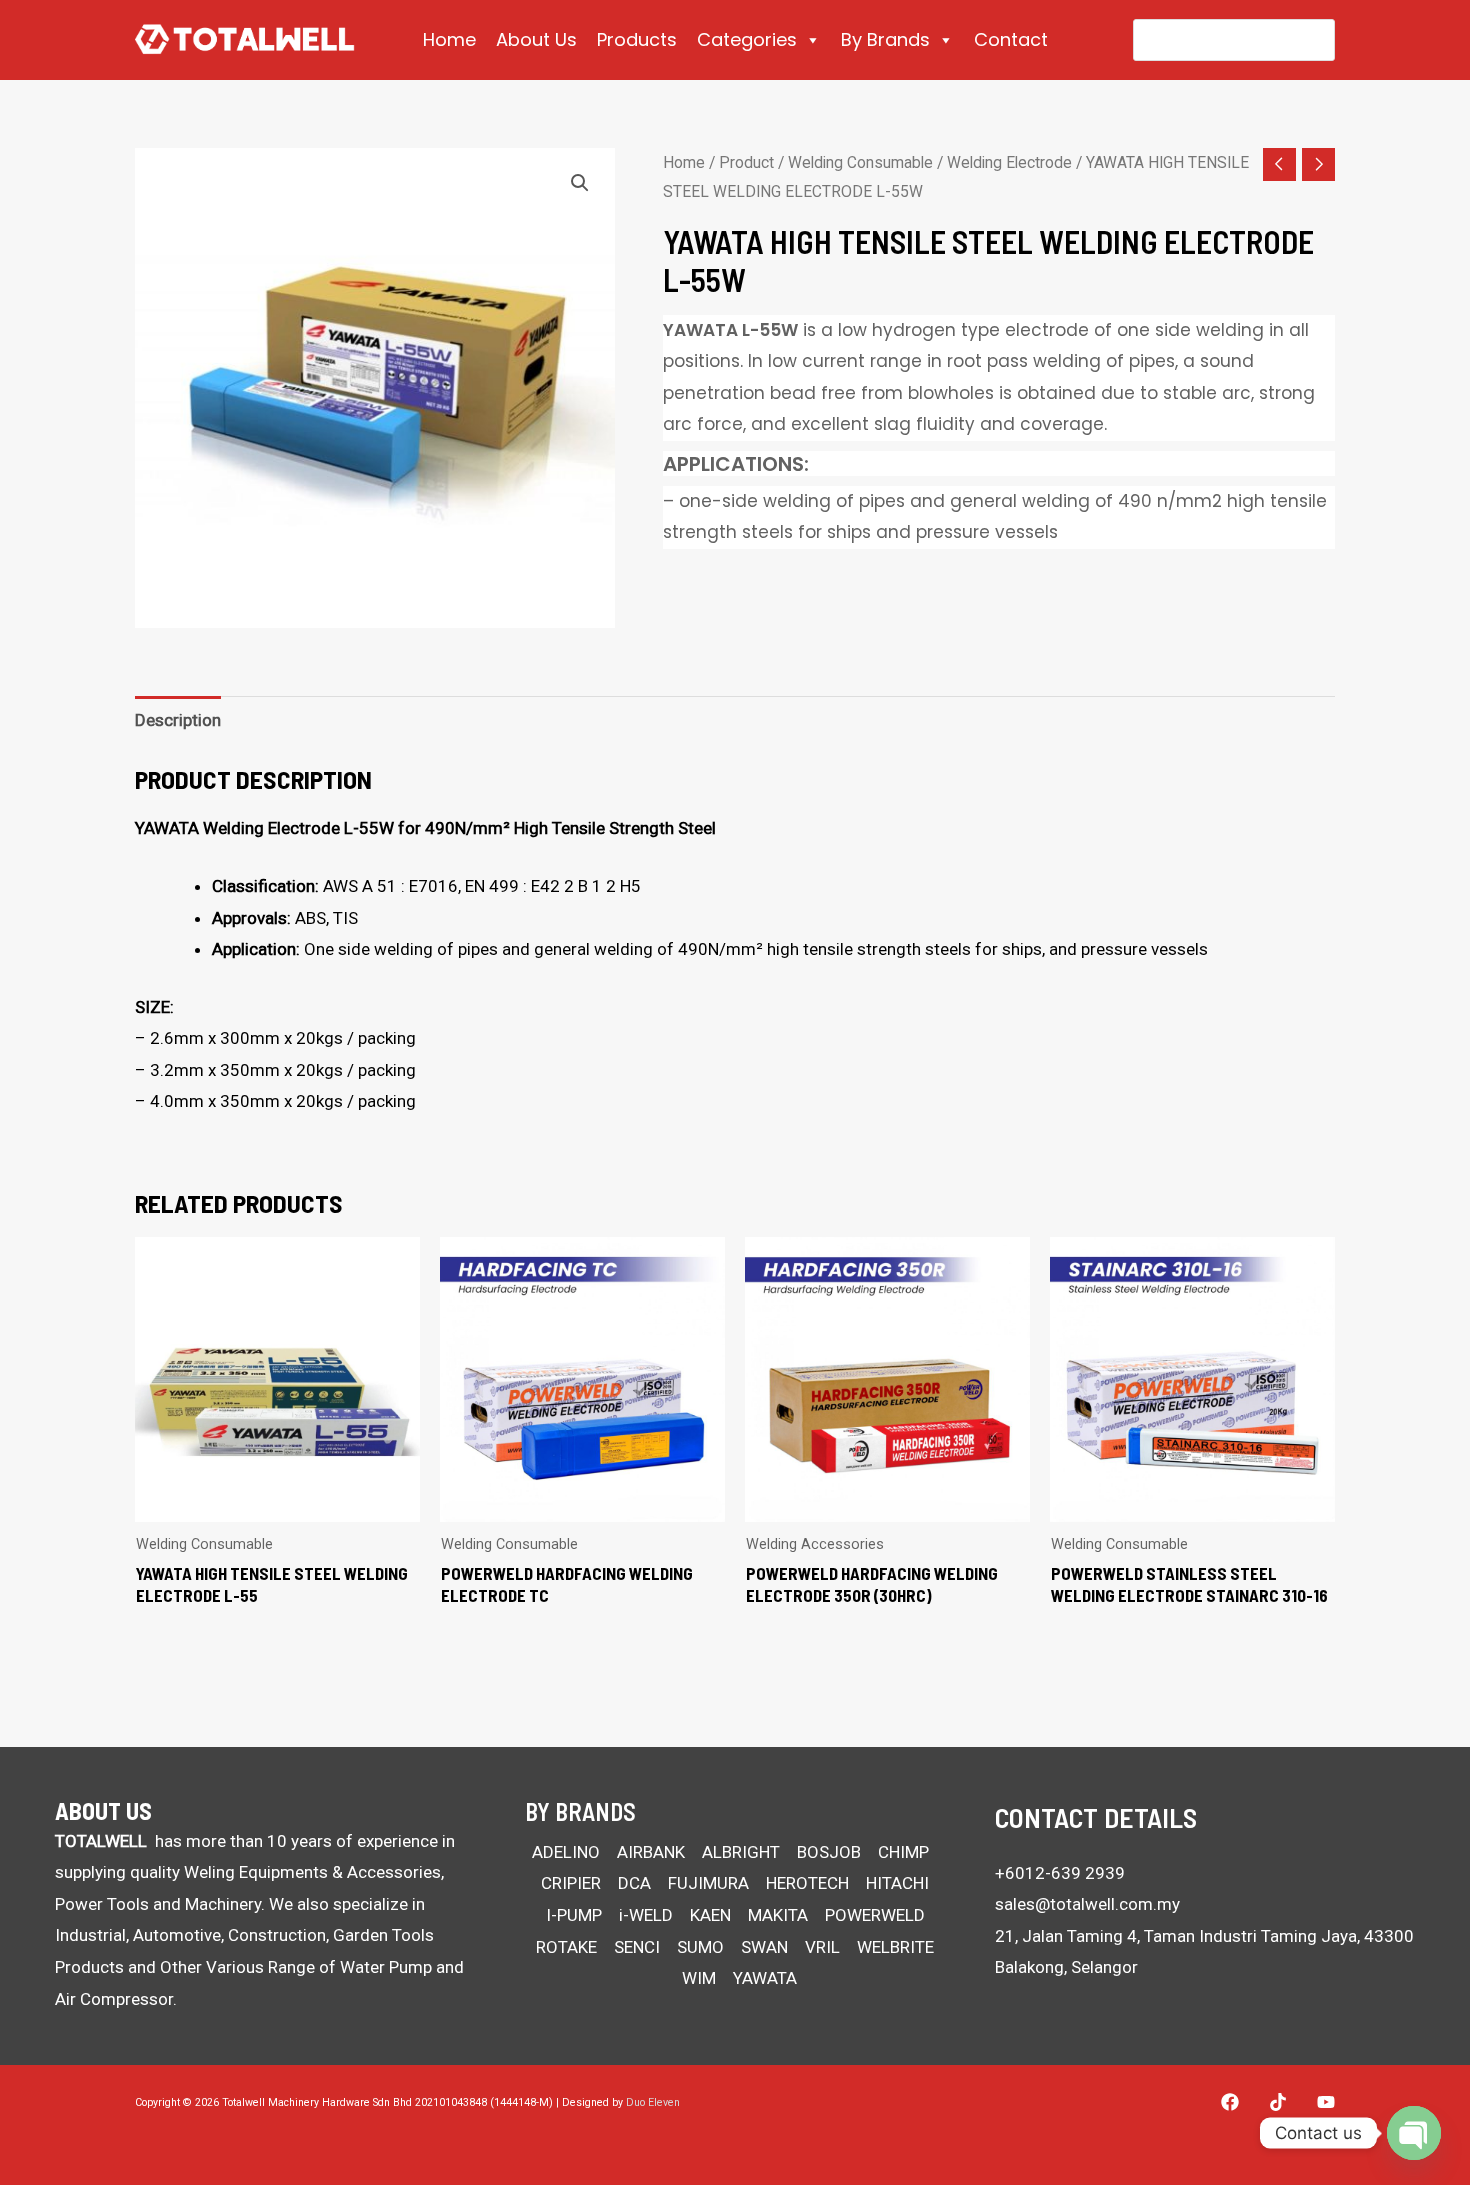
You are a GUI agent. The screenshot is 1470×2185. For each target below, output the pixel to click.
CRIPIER (571, 1883)
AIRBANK (651, 1852)
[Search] (1306, 40)
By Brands (885, 39)
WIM (699, 1978)
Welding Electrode (1009, 162)
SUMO (700, 1947)
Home (449, 39)
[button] (580, 183)
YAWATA (765, 1978)
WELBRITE (895, 1947)
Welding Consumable (860, 162)
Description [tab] (178, 720)
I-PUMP (574, 1915)
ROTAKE (566, 1947)
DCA (634, 1883)
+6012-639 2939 (1060, 1873)
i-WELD (646, 1915)
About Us (536, 39)
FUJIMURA (708, 1883)
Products (637, 39)
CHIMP (903, 1852)
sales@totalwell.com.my (1087, 1904)
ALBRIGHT (741, 1852)
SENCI (637, 1947)
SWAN (764, 1947)
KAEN (710, 1915)
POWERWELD (875, 1915)
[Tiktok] (1278, 2102)
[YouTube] (1326, 2102)
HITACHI (897, 1883)
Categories (747, 39)
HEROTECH (807, 1883)
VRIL (822, 1947)
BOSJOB (829, 1852)
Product (746, 162)
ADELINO (566, 1852)
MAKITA (778, 1915)
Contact (1011, 39)
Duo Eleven (653, 2102)
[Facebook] (1230, 2102)
